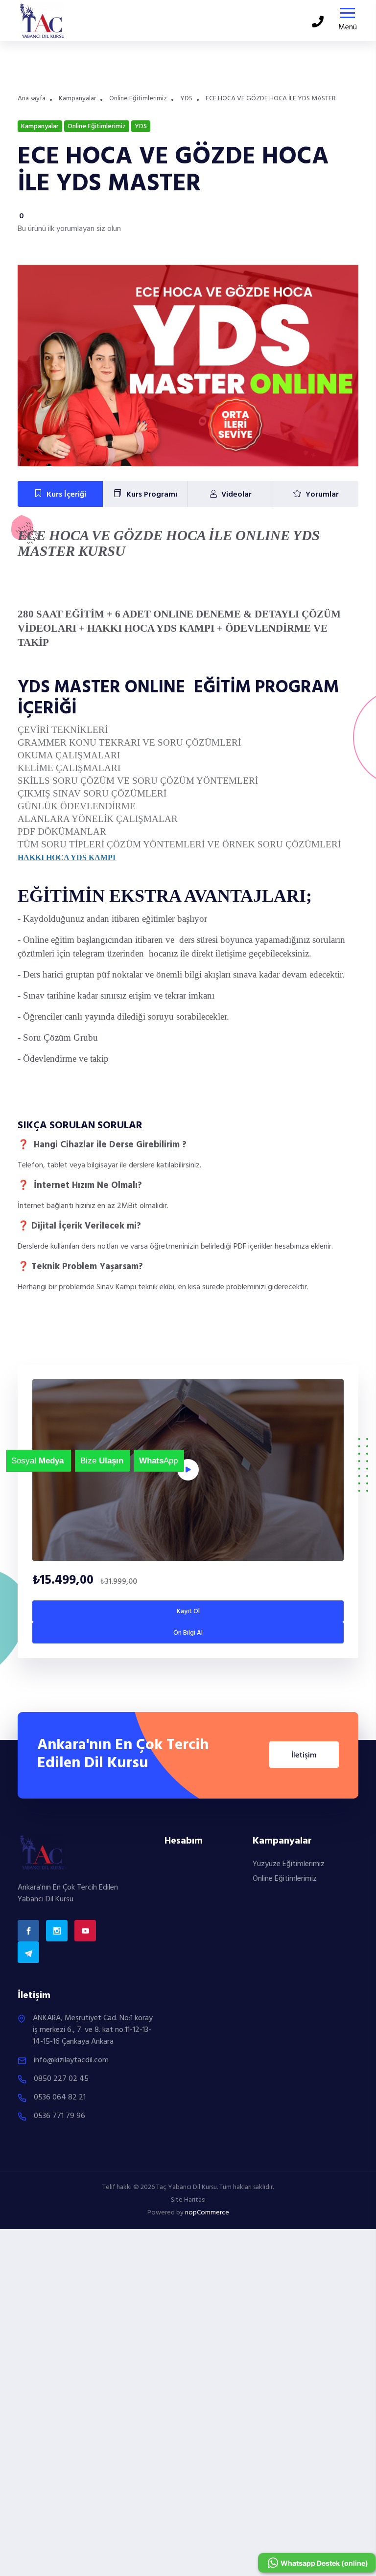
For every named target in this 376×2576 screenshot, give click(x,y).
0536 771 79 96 (59, 2116)
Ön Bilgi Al (188, 1633)
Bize (86, 1461)
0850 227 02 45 (61, 2079)
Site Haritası (188, 2200)
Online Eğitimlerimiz (138, 99)
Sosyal (17, 1461)
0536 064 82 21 (60, 2097)
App (145, 1461)
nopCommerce (207, 2213)
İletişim (304, 1755)
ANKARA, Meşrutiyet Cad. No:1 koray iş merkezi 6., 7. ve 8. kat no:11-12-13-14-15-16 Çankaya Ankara (93, 2030)
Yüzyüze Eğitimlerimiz (289, 1864)
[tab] (60, 494)
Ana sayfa (32, 99)
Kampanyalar (77, 99)
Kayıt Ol (188, 1611)
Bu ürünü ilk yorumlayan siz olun (69, 229)
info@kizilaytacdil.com (71, 2060)
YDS (186, 99)
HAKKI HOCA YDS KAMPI (67, 857)
